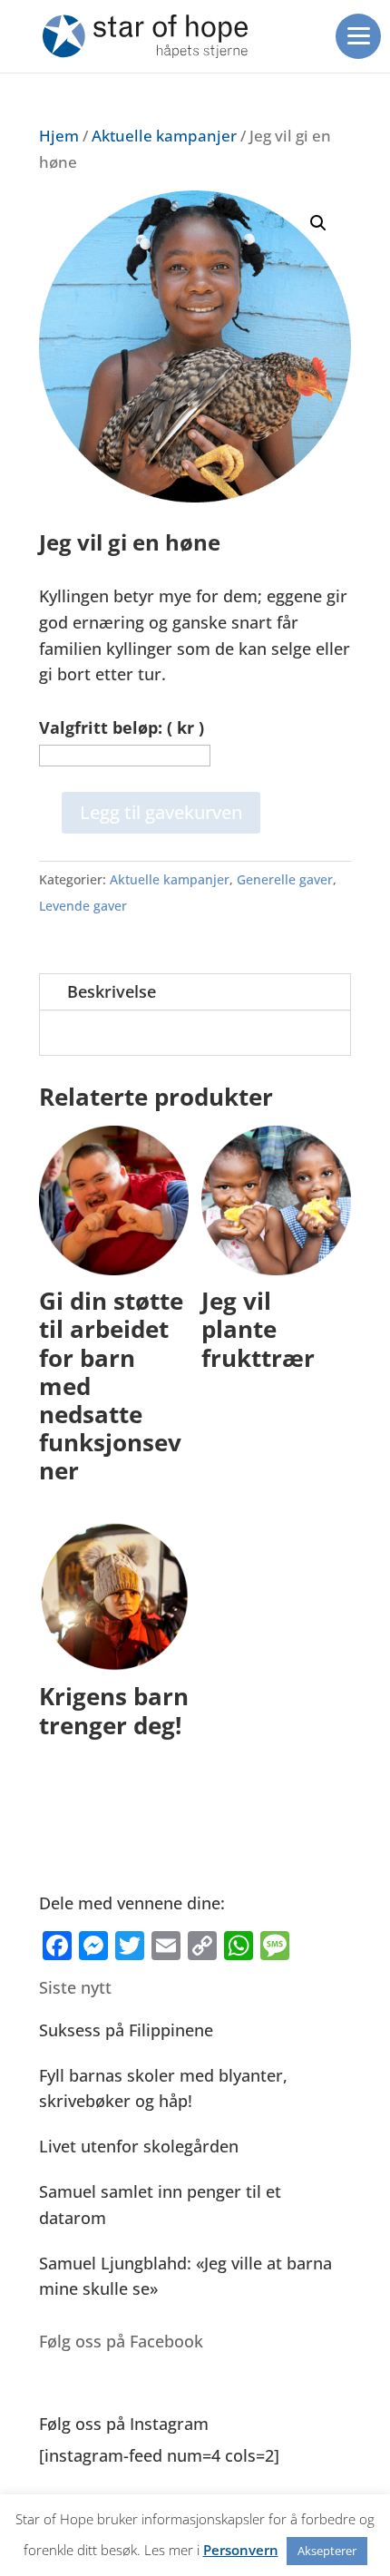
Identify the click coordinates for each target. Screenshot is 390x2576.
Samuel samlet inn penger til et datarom (160, 2205)
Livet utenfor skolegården (139, 2146)
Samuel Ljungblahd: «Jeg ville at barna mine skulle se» (185, 2276)
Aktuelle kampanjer (164, 136)
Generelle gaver (285, 879)
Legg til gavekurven (161, 812)
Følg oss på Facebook (121, 2341)
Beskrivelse (112, 991)
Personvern (241, 2550)
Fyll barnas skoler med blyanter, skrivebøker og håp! (163, 2088)
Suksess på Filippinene (126, 2030)
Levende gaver (83, 906)
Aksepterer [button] (327, 2551)
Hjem (59, 136)
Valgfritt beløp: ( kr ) (122, 727)
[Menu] (358, 36)
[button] (318, 223)
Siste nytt (75, 1987)
